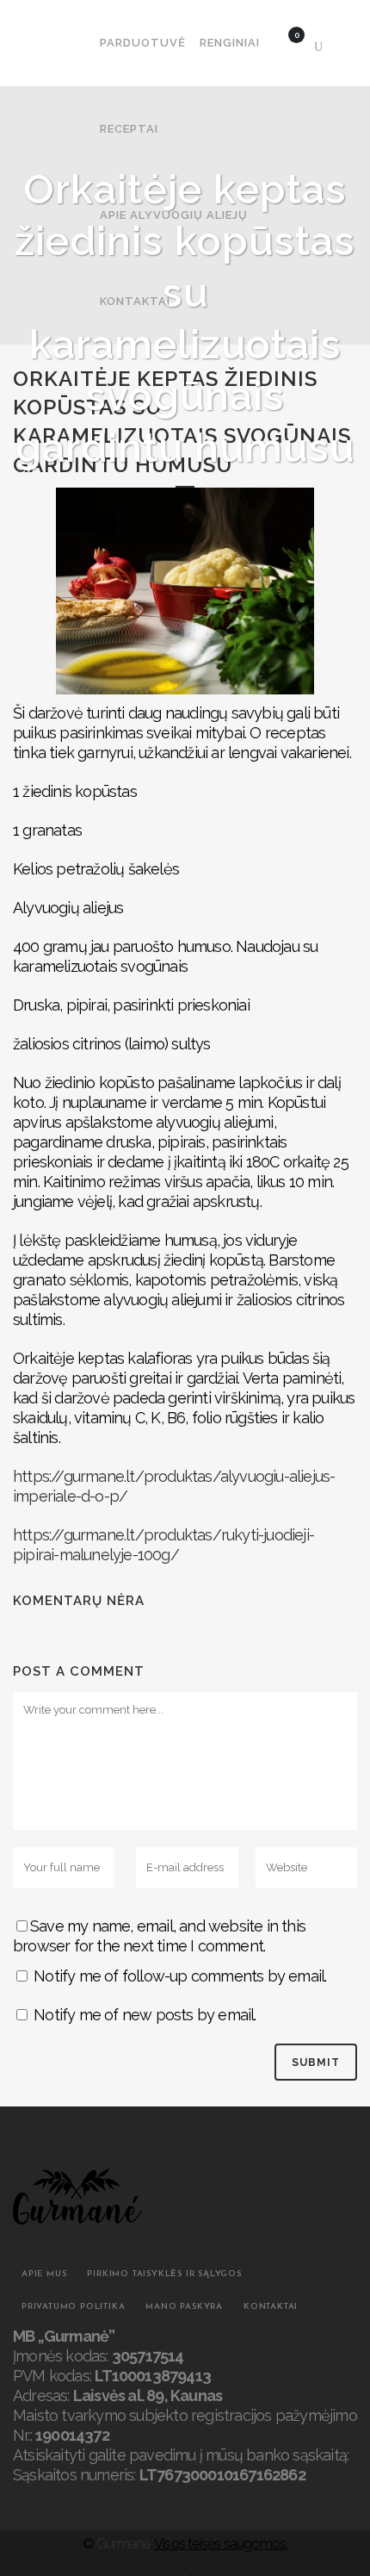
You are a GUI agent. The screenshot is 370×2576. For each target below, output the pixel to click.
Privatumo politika (73, 2307)
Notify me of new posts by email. (145, 2015)
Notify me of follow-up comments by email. (180, 1976)
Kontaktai (271, 2307)
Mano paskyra (184, 2307)
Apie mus (44, 2274)
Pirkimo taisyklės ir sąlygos (164, 2274)
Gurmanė (123, 2544)
